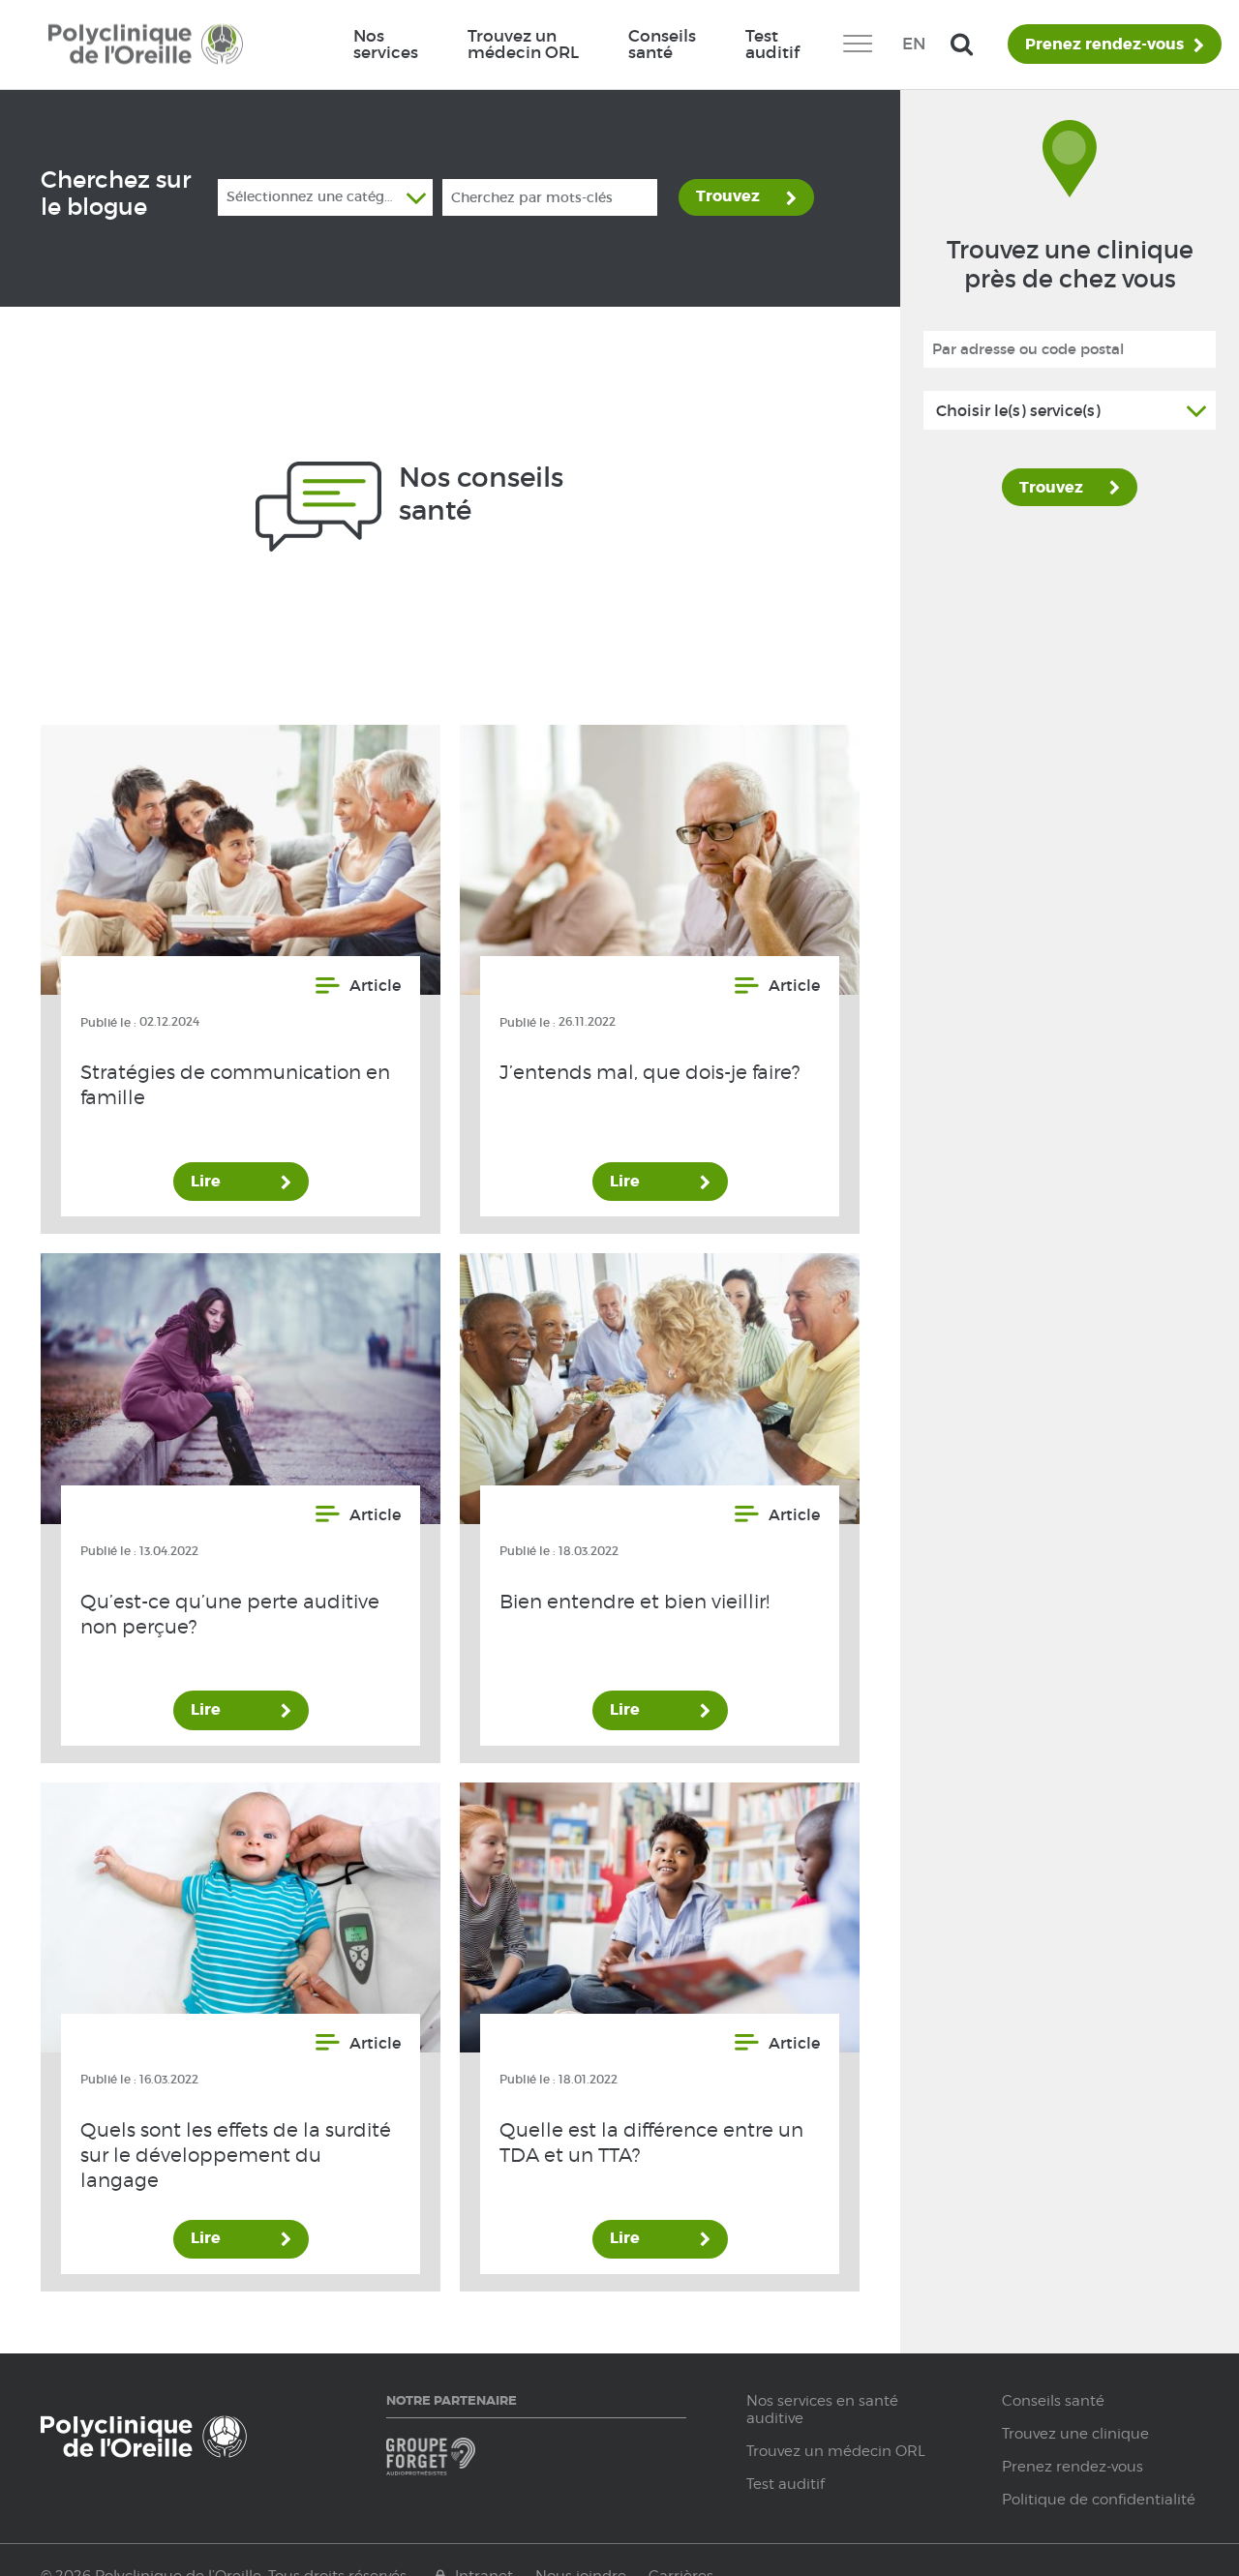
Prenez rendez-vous (1104, 45)
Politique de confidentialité (1099, 2500)
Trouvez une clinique (1075, 2434)
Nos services (386, 44)
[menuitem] (385, 45)
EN (914, 44)
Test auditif (772, 44)
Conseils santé (662, 44)
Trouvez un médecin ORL (523, 44)
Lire (206, 1181)
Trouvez (728, 196)
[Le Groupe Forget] (458, 2465)
